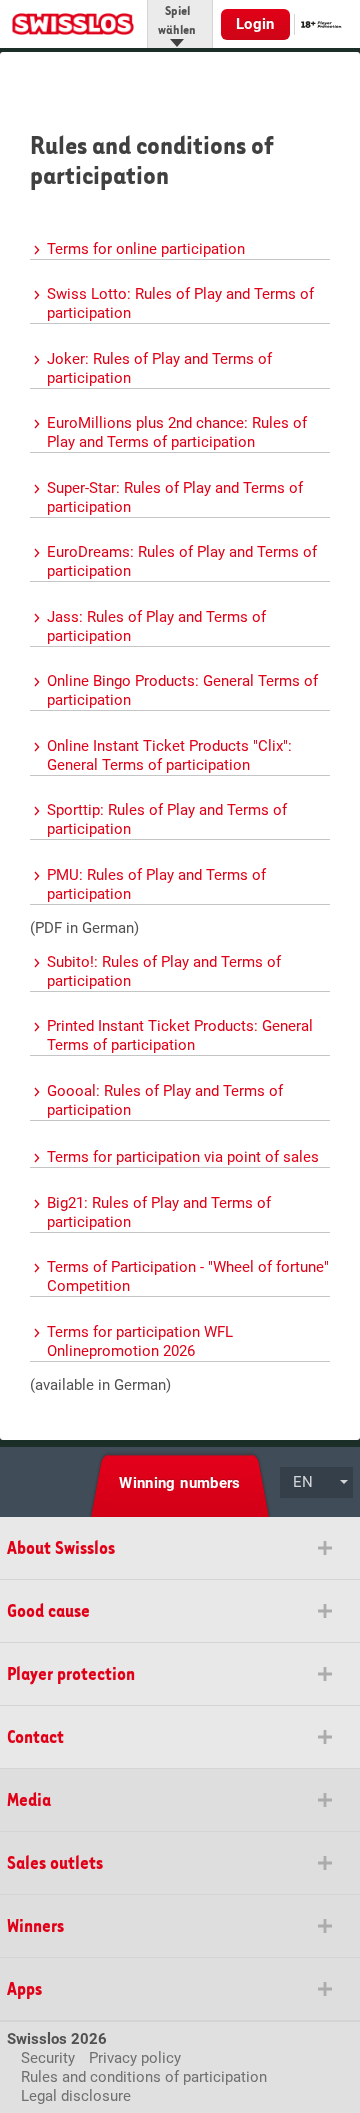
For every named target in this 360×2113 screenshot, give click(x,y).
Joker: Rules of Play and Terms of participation (159, 368)
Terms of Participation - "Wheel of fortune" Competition (188, 1276)
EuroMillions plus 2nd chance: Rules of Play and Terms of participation (177, 432)
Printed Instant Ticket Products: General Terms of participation (180, 1035)
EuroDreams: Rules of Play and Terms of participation (182, 561)
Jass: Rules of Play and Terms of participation (156, 626)
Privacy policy (135, 2058)
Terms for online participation (146, 249)
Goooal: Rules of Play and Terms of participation (165, 1100)
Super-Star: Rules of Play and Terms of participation (175, 497)
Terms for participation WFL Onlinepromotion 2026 (140, 1341)
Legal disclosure (76, 2096)
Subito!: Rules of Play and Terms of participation (164, 971)
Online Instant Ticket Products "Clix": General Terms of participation (169, 755)
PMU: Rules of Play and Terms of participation (156, 884)
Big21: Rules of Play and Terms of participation (159, 1212)
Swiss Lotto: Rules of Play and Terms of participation (180, 303)
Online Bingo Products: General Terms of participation (182, 690)
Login (255, 24)
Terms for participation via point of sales (183, 1157)
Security (48, 2058)
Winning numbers (180, 1483)
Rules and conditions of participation (144, 2077)
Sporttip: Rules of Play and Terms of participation (167, 819)
